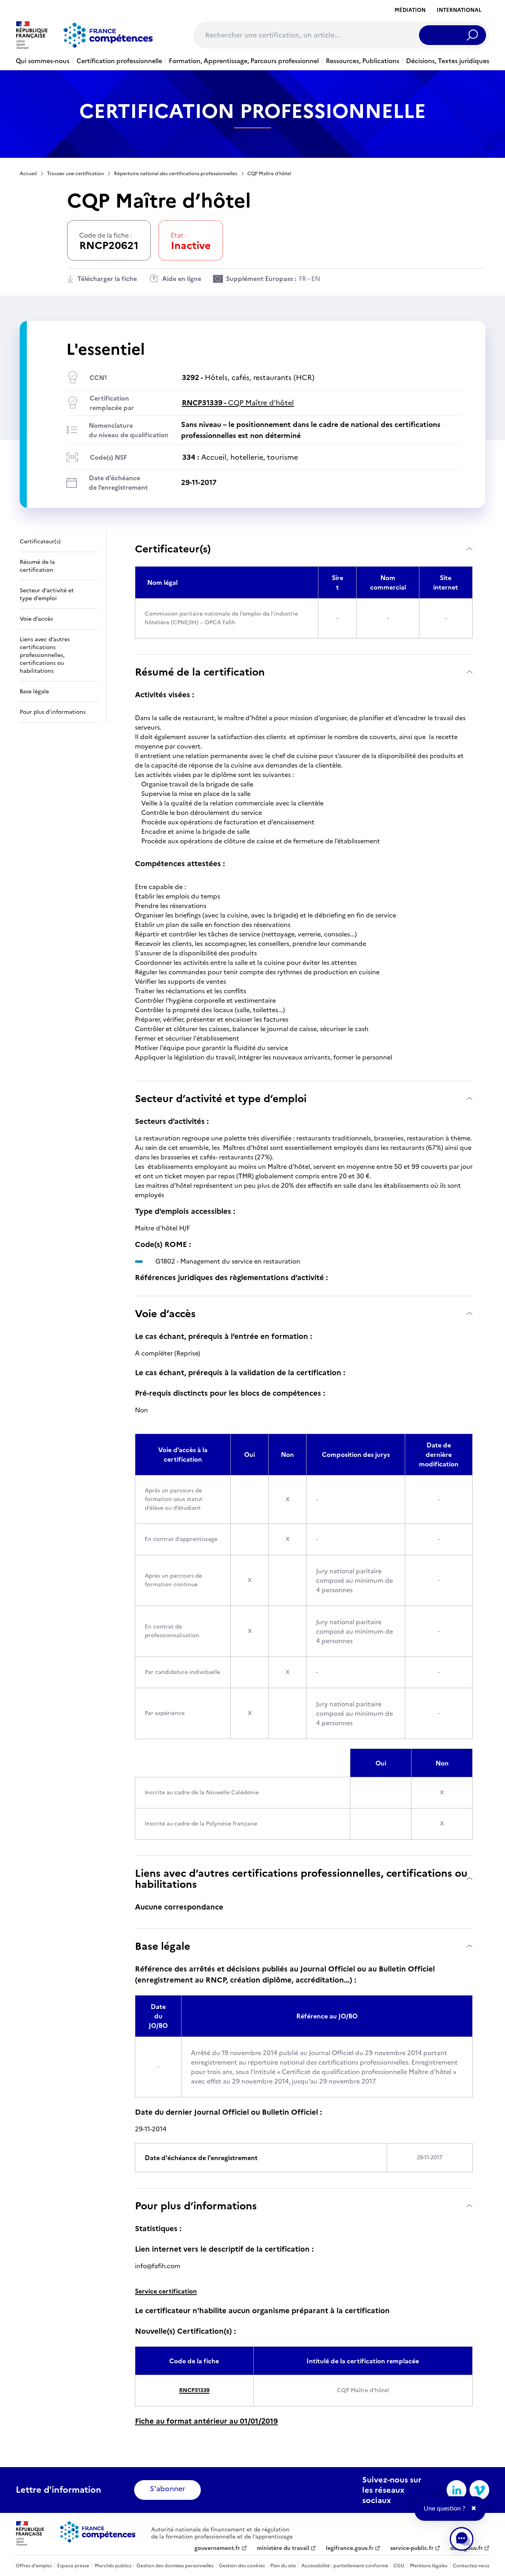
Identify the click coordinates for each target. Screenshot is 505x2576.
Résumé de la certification (200, 672)
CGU (399, 2566)
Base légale (163, 1946)
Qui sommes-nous (43, 61)
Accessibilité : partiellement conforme (345, 2566)
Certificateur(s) (173, 549)
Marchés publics (113, 2566)
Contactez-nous (471, 2566)
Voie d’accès (165, 1313)
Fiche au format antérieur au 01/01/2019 (206, 2421)
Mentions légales (429, 2566)
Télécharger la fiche (107, 279)
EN (316, 279)
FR (303, 279)
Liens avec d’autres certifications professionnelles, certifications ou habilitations (301, 1879)
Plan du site (283, 2566)
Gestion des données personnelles (175, 2566)
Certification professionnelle (119, 61)
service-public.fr (412, 2548)
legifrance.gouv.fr (350, 2548)
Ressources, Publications (363, 61)
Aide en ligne (182, 279)
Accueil (28, 174)
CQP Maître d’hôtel (238, 403)
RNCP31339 (194, 2390)
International (459, 10)
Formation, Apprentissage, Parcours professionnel (244, 61)
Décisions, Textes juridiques (448, 61)
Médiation (410, 10)
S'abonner (167, 2489)
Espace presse (73, 2566)
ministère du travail (283, 2548)
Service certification (166, 2291)
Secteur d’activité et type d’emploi (221, 1098)
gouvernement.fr (217, 2548)
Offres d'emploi (34, 2566)
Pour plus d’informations (196, 2206)
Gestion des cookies (242, 2566)
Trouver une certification (75, 174)
